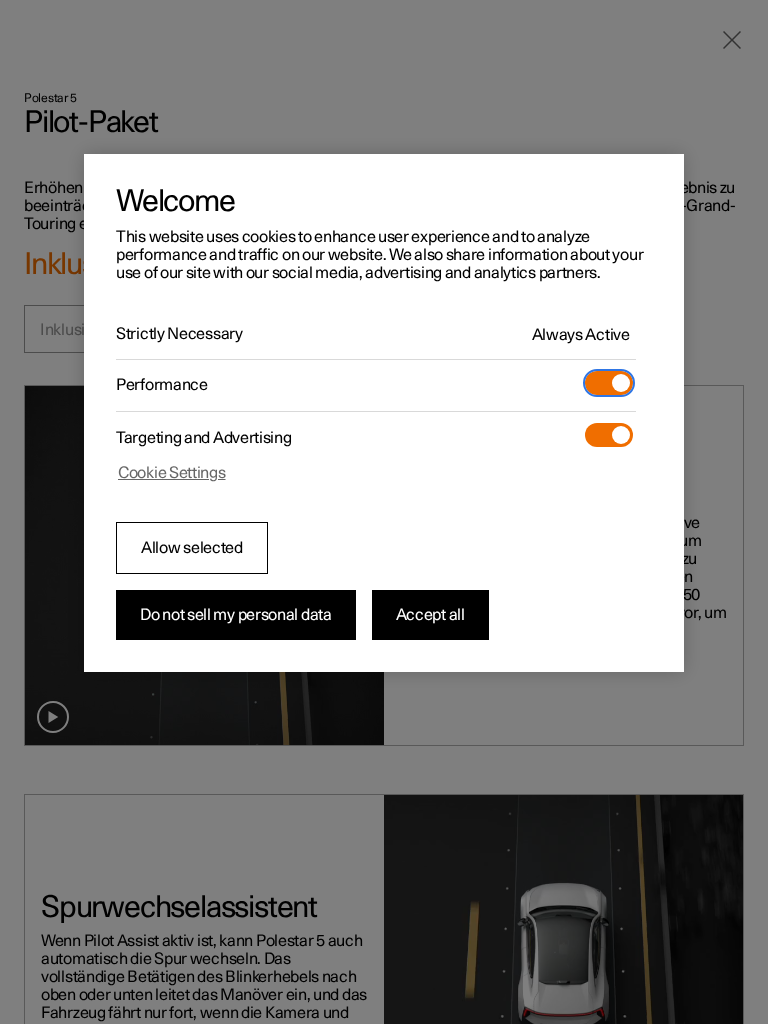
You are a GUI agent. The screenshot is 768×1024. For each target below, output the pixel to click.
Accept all (430, 615)
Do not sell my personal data (236, 615)
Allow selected (192, 548)
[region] (384, 413)
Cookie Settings (172, 473)
